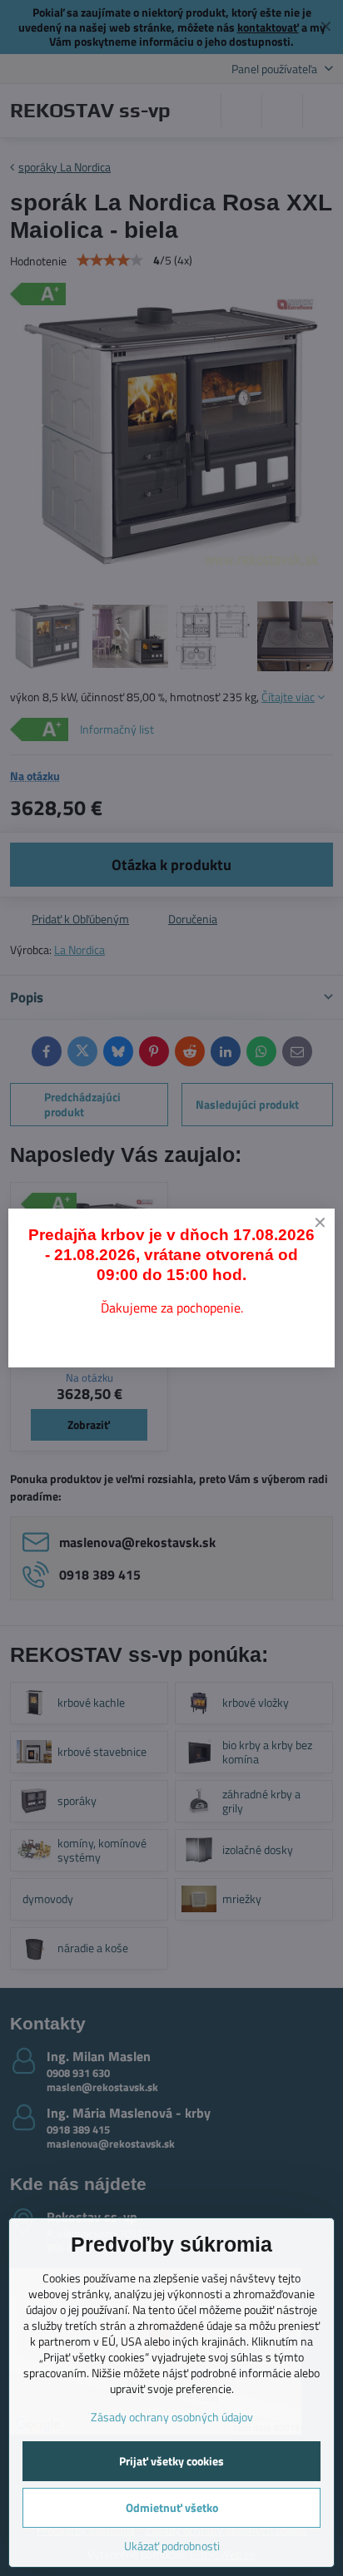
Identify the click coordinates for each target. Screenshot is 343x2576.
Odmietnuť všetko (172, 2507)
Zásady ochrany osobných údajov (172, 2417)
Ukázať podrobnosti (172, 2546)
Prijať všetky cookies (171, 2461)
